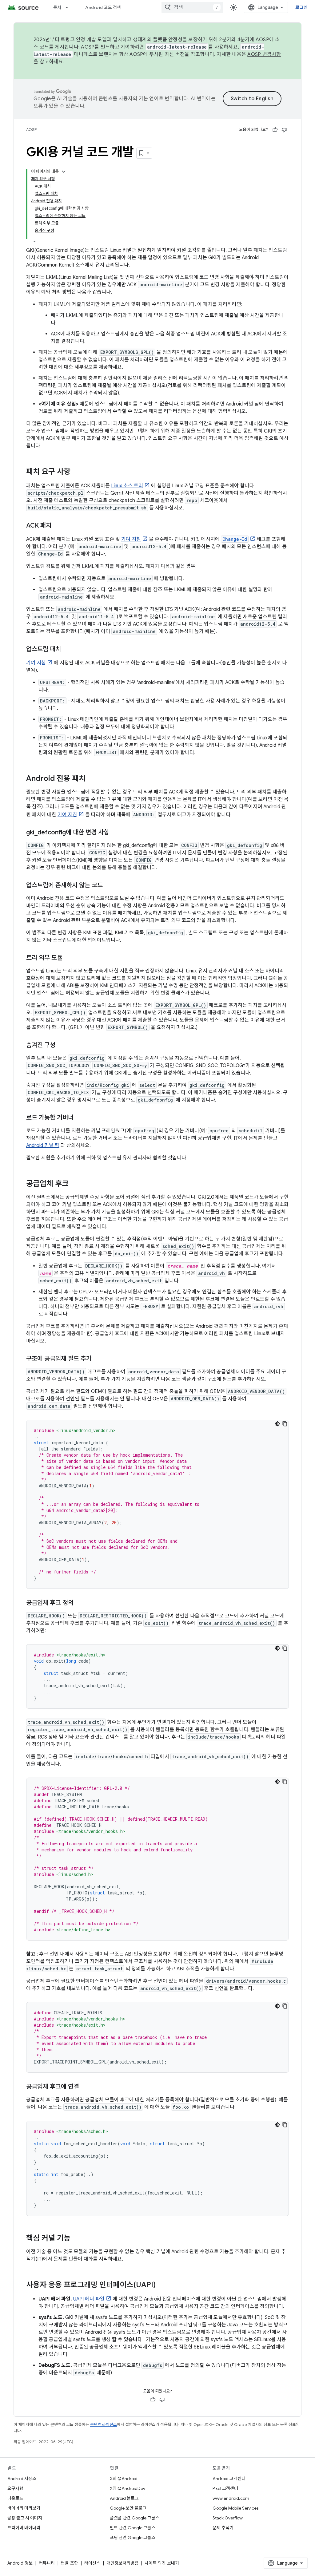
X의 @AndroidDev (128, 2488)
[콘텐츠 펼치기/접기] (64, 172)
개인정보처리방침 (122, 2563)
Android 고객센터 (229, 2479)
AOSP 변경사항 (264, 54)
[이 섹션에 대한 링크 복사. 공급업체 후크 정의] (80, 1603)
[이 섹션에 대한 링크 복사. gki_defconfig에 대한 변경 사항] (115, 833)
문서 (57, 7)
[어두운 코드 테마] (277, 1424)
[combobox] (192, 7)
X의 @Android (124, 2479)
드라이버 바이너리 (24, 2528)
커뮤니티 (47, 2563)
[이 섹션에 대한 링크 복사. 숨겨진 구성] (62, 1046)
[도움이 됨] (275, 130)
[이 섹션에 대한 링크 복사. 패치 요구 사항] (77, 472)
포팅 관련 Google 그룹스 (133, 2538)
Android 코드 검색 (103, 7)
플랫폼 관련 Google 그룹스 (135, 2518)
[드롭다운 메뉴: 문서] (70, 7)
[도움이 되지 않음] (284, 130)
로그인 (301, 7)
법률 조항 (70, 2563)
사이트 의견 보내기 (162, 2563)
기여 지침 (131, 539)
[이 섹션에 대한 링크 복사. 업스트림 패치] (67, 650)
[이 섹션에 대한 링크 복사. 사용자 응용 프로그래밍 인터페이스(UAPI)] (162, 2285)
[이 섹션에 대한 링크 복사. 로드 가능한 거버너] (80, 1118)
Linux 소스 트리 (127, 486)
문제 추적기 (223, 2528)
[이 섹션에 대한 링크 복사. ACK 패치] (58, 526)
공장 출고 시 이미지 (25, 2518)
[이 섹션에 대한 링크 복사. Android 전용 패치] (92, 779)
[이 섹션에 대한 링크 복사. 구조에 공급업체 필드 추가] (98, 1359)
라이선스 (92, 2563)
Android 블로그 (124, 2498)
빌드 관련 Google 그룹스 (133, 2528)
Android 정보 (20, 2563)
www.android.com (231, 2498)
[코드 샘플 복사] (285, 1424)
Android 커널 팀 (43, 1146)
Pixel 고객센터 (225, 2488)
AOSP (31, 130)
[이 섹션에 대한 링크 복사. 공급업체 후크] (75, 1184)
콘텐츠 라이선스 (104, 2425)
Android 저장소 (22, 2479)
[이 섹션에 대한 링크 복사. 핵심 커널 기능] (77, 2239)
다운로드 (15, 2498)
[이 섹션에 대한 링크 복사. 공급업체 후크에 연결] (85, 2087)
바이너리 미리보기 (24, 2508)
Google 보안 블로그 (128, 2508)
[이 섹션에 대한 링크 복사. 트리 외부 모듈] (69, 958)
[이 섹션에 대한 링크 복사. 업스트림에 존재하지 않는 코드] (109, 886)
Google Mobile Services (235, 2508)
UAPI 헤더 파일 (89, 2299)
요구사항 (15, 2488)
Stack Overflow (228, 2518)
